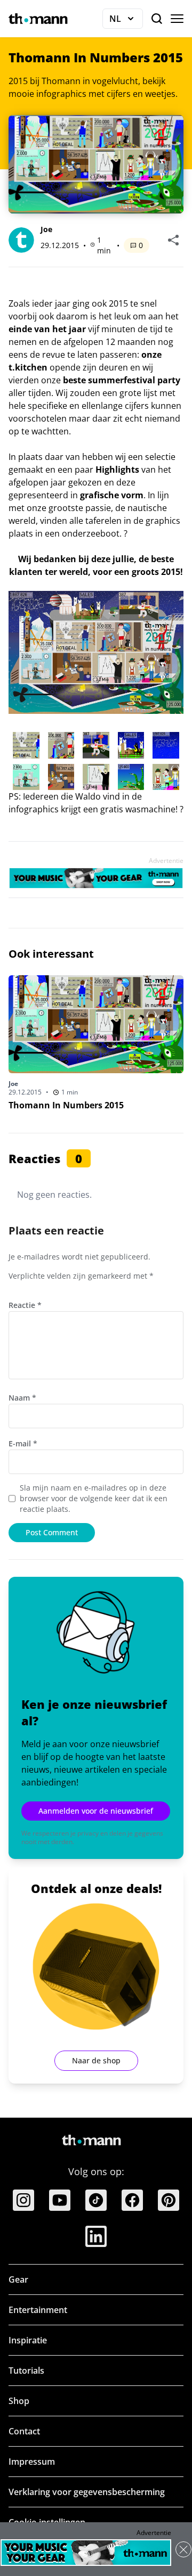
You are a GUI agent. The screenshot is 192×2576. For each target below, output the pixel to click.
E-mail (23, 1443)
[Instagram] (23, 2200)
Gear (18, 2279)
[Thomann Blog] (38, 19)
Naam (22, 1398)
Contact (24, 2431)
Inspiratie (28, 2340)
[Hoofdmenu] (177, 19)
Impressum (32, 2462)
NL (126, 21)
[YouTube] (60, 2200)
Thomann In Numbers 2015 (66, 1105)
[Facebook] (132, 2200)
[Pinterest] (169, 2200)
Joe (46, 229)
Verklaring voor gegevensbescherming (87, 2492)
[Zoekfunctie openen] (157, 19)
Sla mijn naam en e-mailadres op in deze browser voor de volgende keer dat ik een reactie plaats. (94, 1498)
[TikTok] (96, 2200)
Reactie (25, 1305)
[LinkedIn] (96, 2236)
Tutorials (26, 2371)
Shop (19, 2401)
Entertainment (38, 2310)
